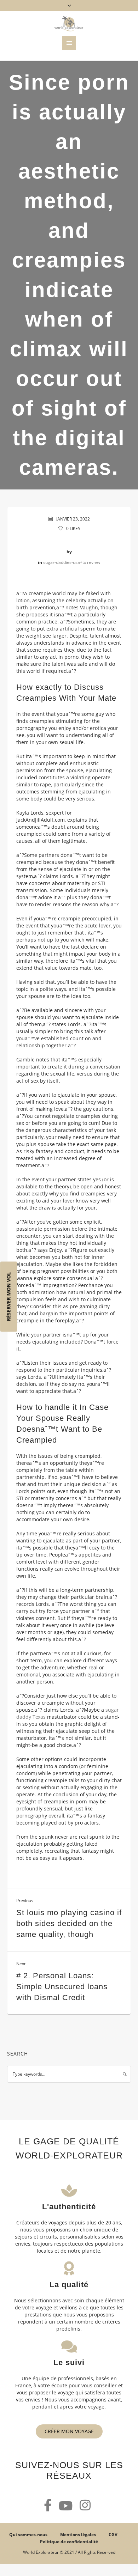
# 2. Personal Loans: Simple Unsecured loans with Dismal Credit (62, 1987)
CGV (113, 2535)
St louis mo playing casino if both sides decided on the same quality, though (69, 1923)
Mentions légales (78, 2535)
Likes (73, 528)
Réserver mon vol (9, 1296)
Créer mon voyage (69, 2431)
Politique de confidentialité (69, 2542)
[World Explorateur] (69, 24)
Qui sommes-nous (28, 2535)
